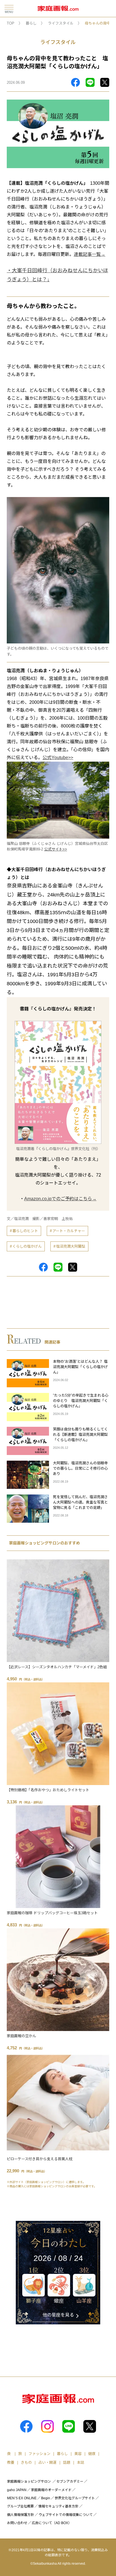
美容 (78, 2454)
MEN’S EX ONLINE (22, 2498)
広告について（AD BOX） (52, 2523)
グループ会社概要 (20, 2506)
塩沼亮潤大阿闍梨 (71, 1246)
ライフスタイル (61, 23)
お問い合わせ (17, 2523)
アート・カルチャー (69, 1231)
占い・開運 (47, 2462)
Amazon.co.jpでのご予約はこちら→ (60, 1199)
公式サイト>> (56, 849)
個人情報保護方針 (21, 2515)
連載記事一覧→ (90, 254)
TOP (11, 23)
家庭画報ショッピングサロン (29, 2482)
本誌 (81, 2462)
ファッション (39, 2454)
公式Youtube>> (58, 758)
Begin (46, 2498)
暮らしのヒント (25, 1231)
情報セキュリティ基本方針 (58, 2506)
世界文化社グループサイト (75, 2498)
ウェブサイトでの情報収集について (66, 2515)
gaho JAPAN (17, 2490)
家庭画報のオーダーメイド (51, 2490)
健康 (92, 2454)
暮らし (31, 23)
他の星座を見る (58, 2315)
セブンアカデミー (70, 2482)
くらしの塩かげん (27, 1246)
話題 (67, 2462)
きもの (26, 2462)
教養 (11, 2462)
